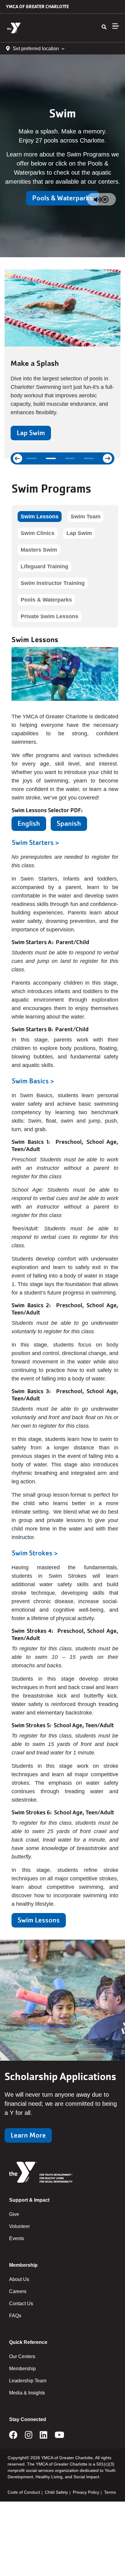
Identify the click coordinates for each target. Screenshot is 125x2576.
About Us (19, 2279)
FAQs (15, 2316)
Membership (22, 2369)
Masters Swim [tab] (39, 550)
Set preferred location (36, 49)
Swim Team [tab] (86, 517)
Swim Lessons (39, 1920)
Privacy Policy (86, 2492)
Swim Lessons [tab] (40, 517)
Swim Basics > (33, 1081)
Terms (110, 2492)
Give (14, 2214)
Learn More (28, 2135)
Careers (18, 2291)
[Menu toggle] (116, 26)
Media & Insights (27, 2393)
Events (17, 2238)
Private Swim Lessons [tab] (49, 616)
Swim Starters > (35, 843)
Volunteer (19, 2226)
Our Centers (22, 2356)
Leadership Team (28, 2381)
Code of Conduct (24, 2492)
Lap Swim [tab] (79, 533)
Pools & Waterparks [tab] (46, 600)
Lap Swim (31, 433)
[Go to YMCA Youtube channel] (59, 2437)
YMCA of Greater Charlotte (37, 7)
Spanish (69, 824)
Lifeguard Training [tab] (44, 566)
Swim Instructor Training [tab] (53, 583)
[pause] (105, 199)
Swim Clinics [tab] (37, 533)
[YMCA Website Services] (41, 28)
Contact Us (21, 2304)
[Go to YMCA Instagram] (29, 2437)
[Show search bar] (104, 27)
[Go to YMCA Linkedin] (44, 2437)
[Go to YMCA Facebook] (13, 2437)
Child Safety (56, 2492)
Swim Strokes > (35, 1553)
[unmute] (98, 199)
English (29, 824)
